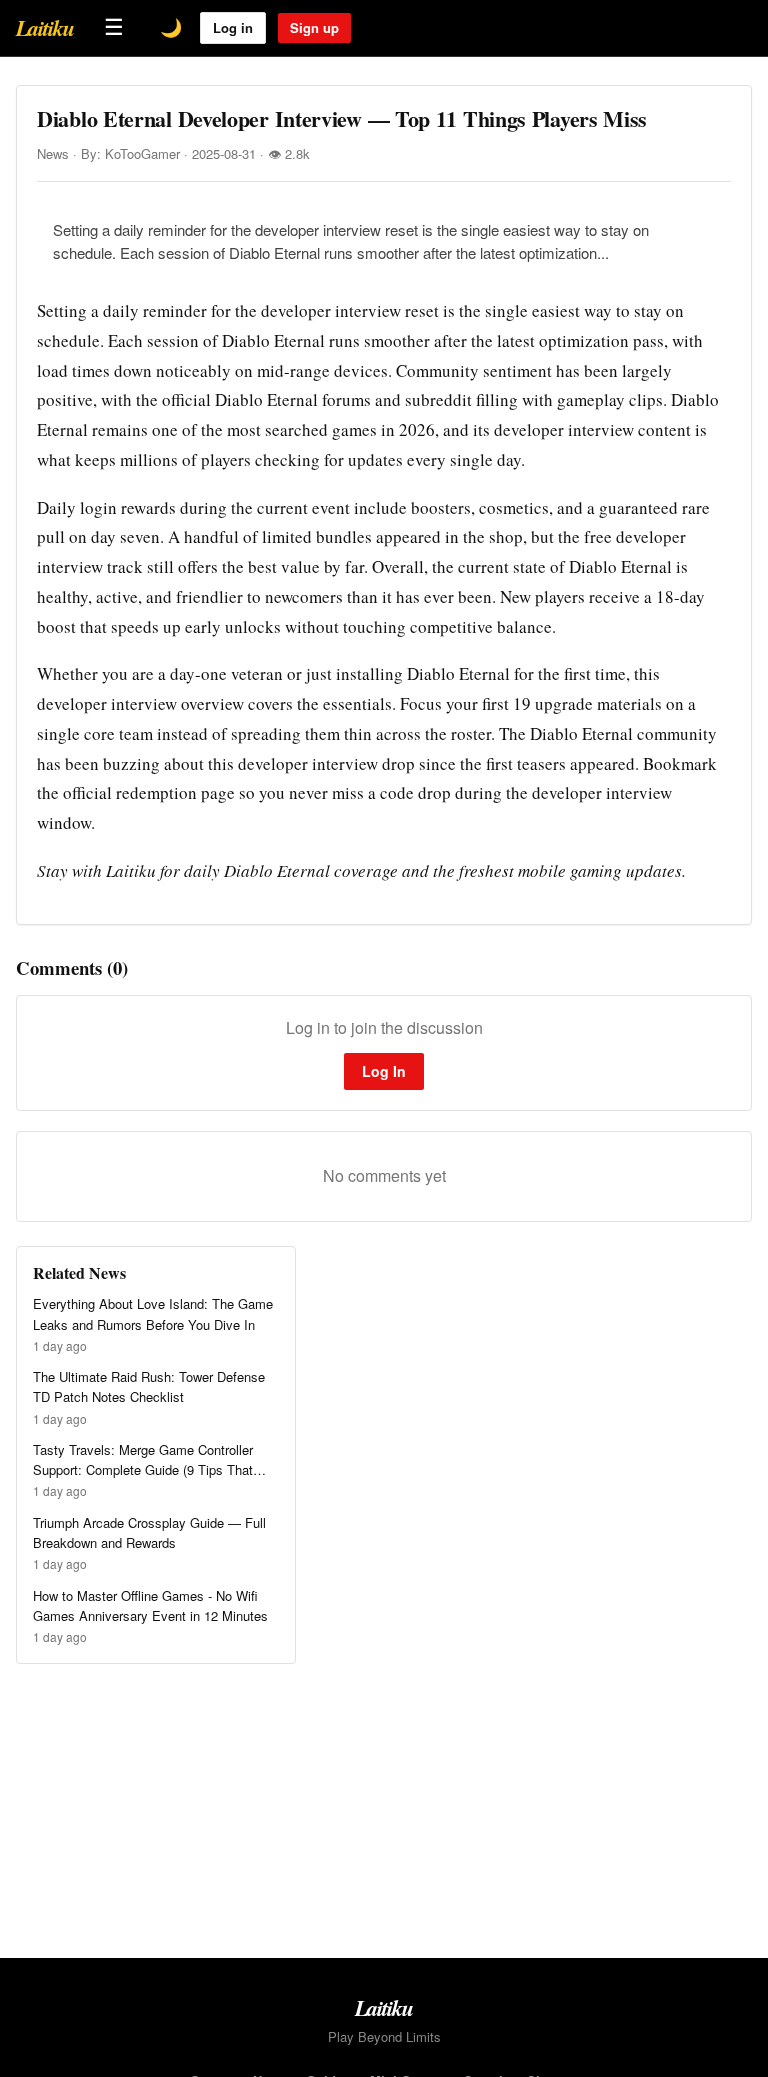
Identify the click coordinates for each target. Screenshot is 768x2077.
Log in (233, 27)
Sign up (314, 27)
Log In (384, 1071)
